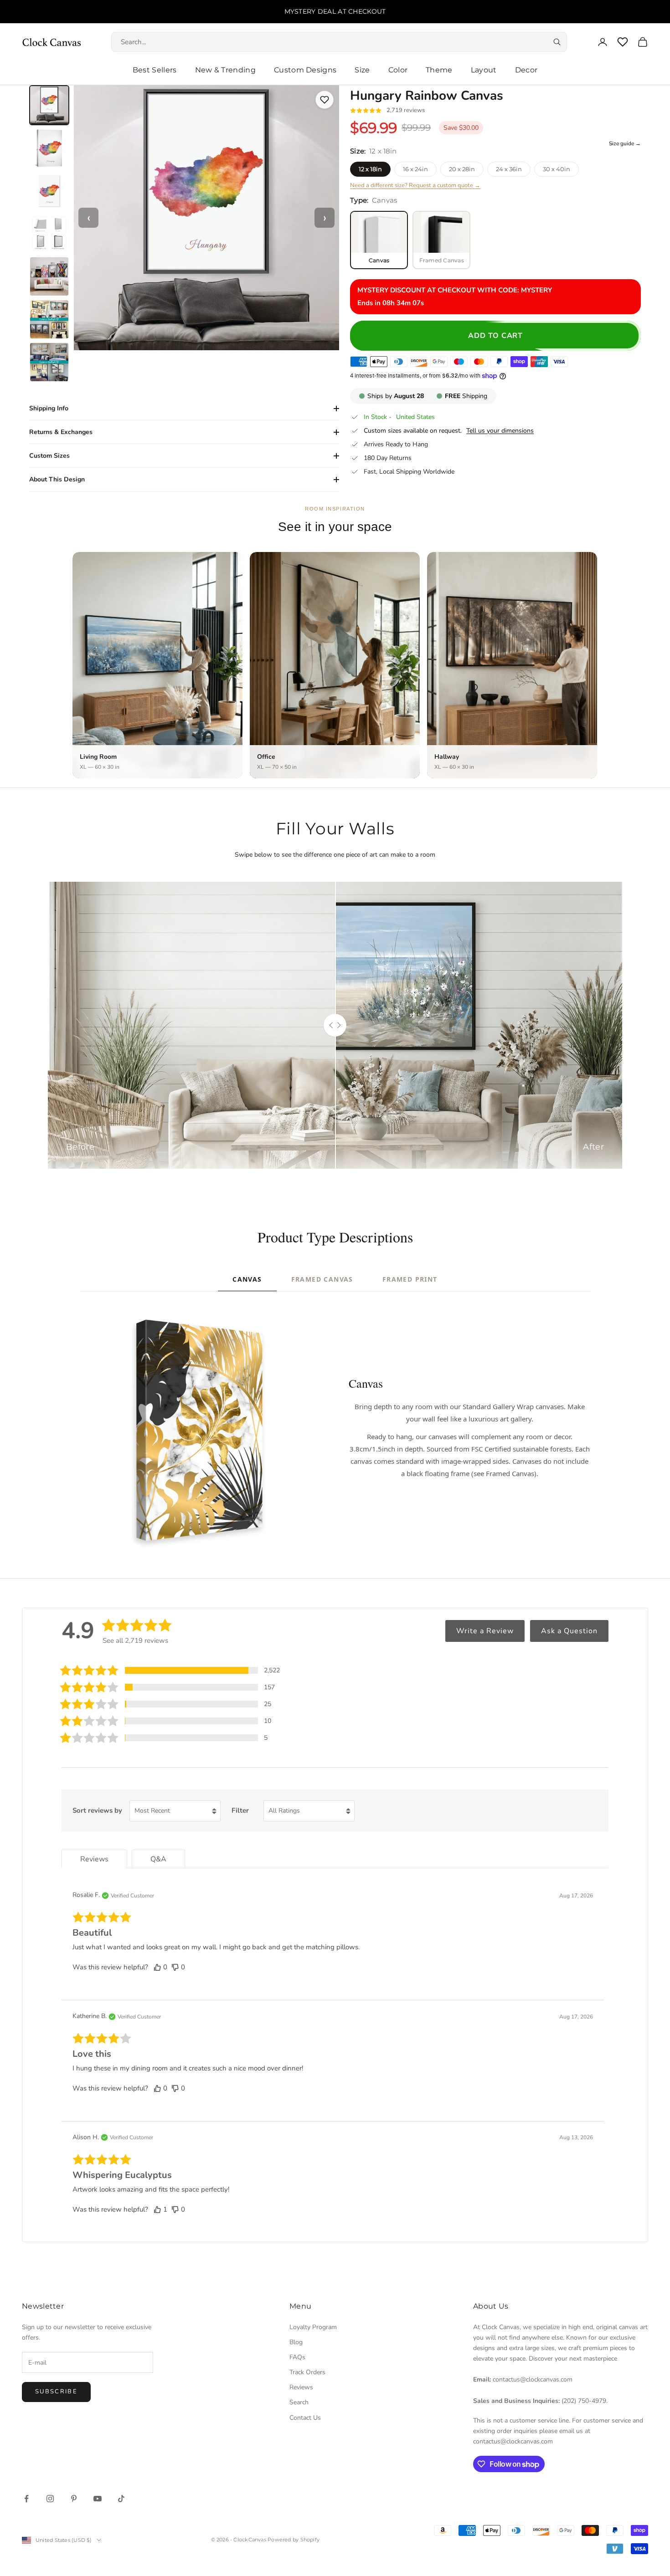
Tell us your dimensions (500, 431)
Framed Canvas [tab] (322, 1279)
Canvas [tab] (247, 1279)
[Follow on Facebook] (26, 2499)
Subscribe (56, 2392)
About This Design (57, 479)
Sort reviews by (97, 1810)
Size (362, 70)
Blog (296, 2342)
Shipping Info (49, 408)
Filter (240, 1810)
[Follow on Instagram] (50, 2499)
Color (398, 70)
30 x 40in (557, 169)
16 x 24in (415, 169)
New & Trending (225, 70)
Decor (526, 70)
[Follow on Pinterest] (74, 2499)
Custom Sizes (49, 456)
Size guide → (625, 143)
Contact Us (305, 2418)
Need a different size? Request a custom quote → (415, 185)
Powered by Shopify (294, 2540)
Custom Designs (305, 70)
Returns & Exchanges (61, 432)
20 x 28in (462, 169)
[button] (170, 1670)
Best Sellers (155, 70)
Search (299, 2402)
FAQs (297, 2357)
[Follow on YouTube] (98, 2499)
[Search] (557, 42)
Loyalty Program (313, 2327)
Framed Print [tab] (410, 1279)
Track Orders (307, 2372)
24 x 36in (509, 169)
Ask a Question (569, 1631)
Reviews (301, 2387)
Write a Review (485, 1631)
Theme (439, 70)
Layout (484, 70)
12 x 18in (370, 169)
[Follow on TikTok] (121, 2499)
